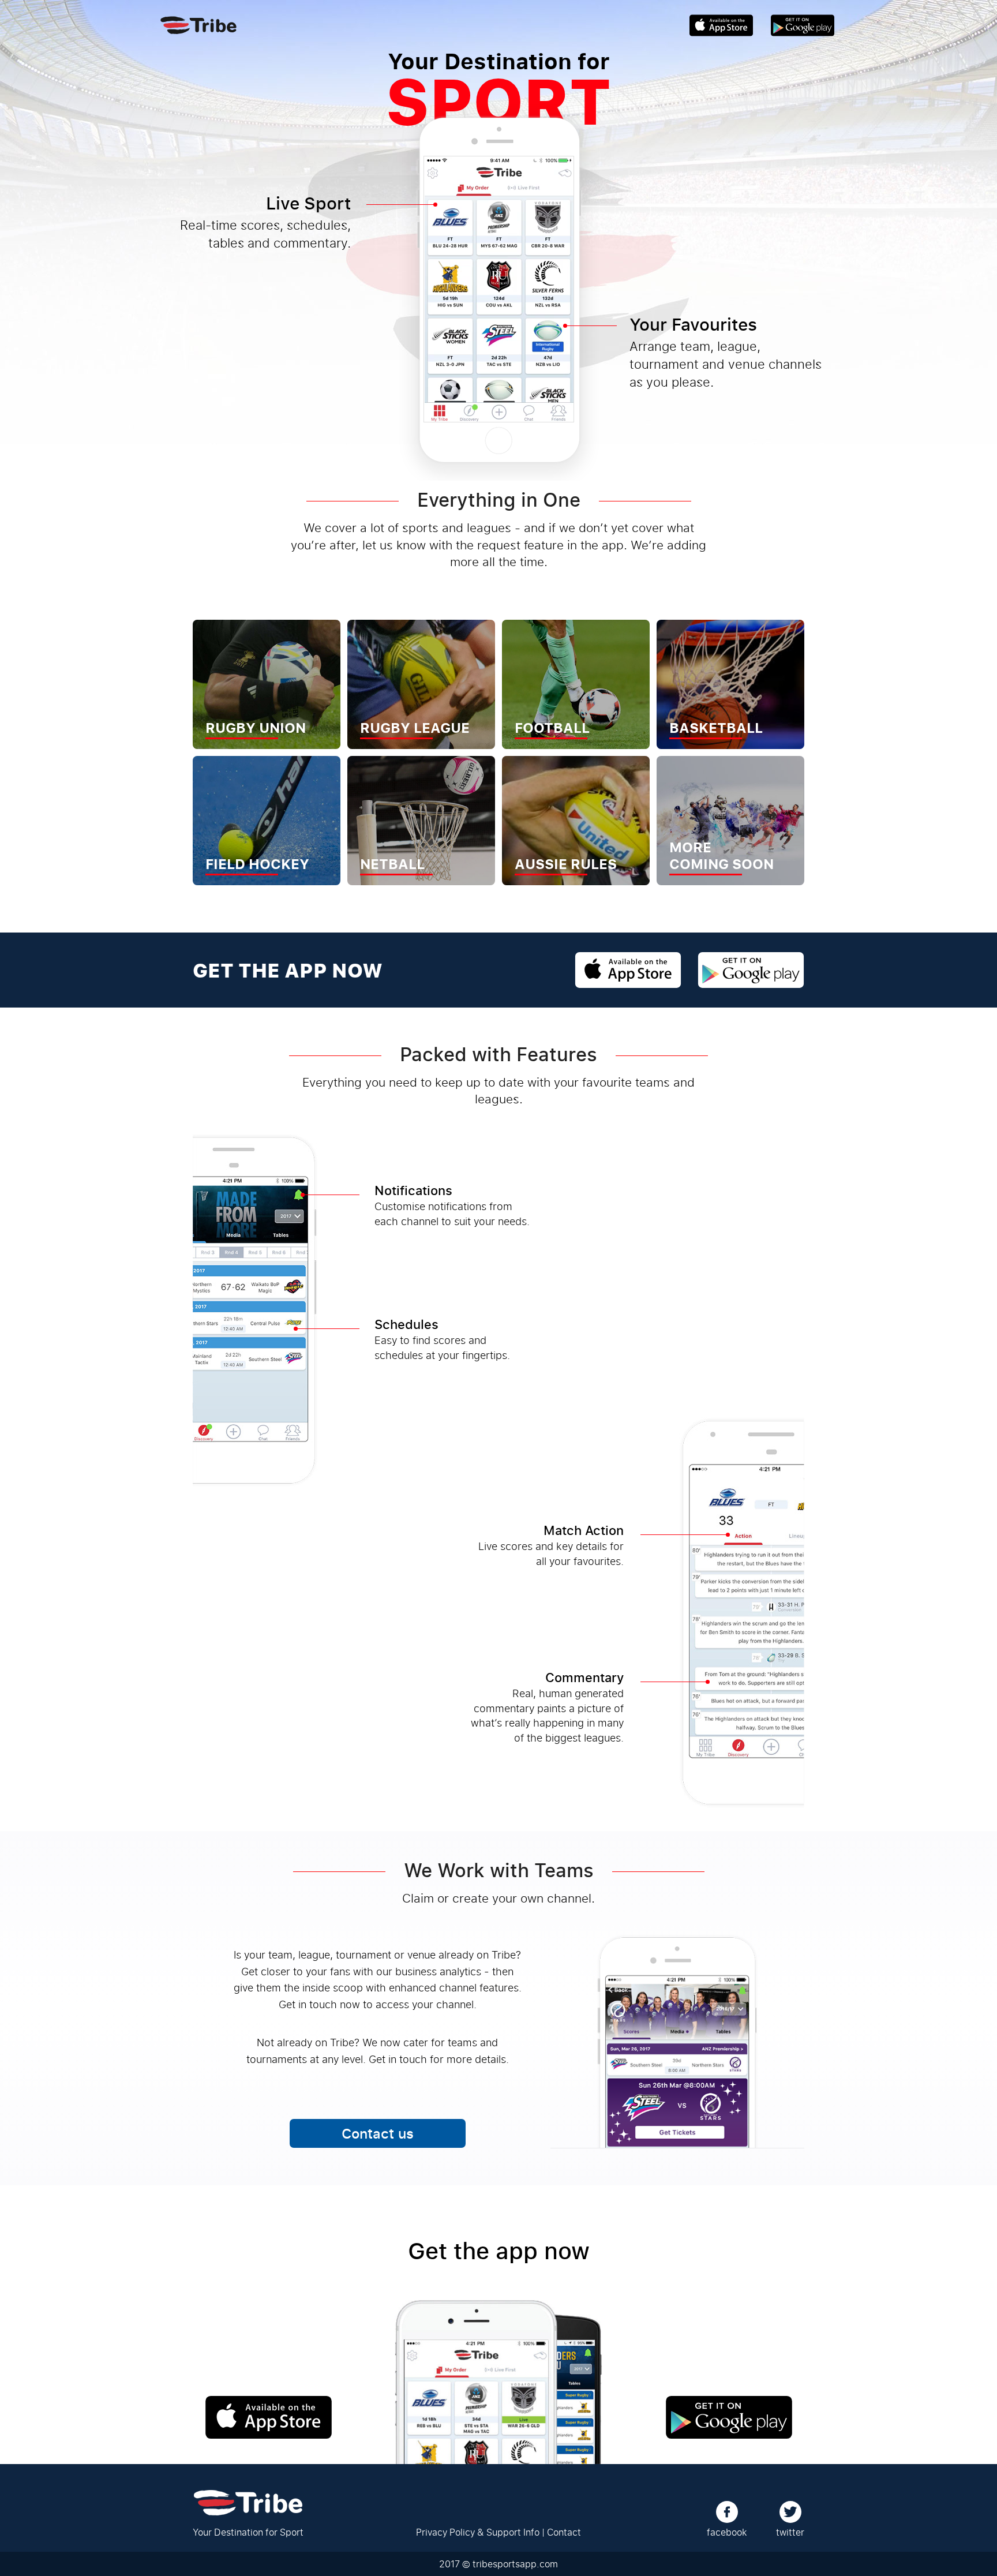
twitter (790, 2532)
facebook (727, 2532)
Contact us (378, 2133)
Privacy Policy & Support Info (478, 2532)
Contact (564, 2532)
